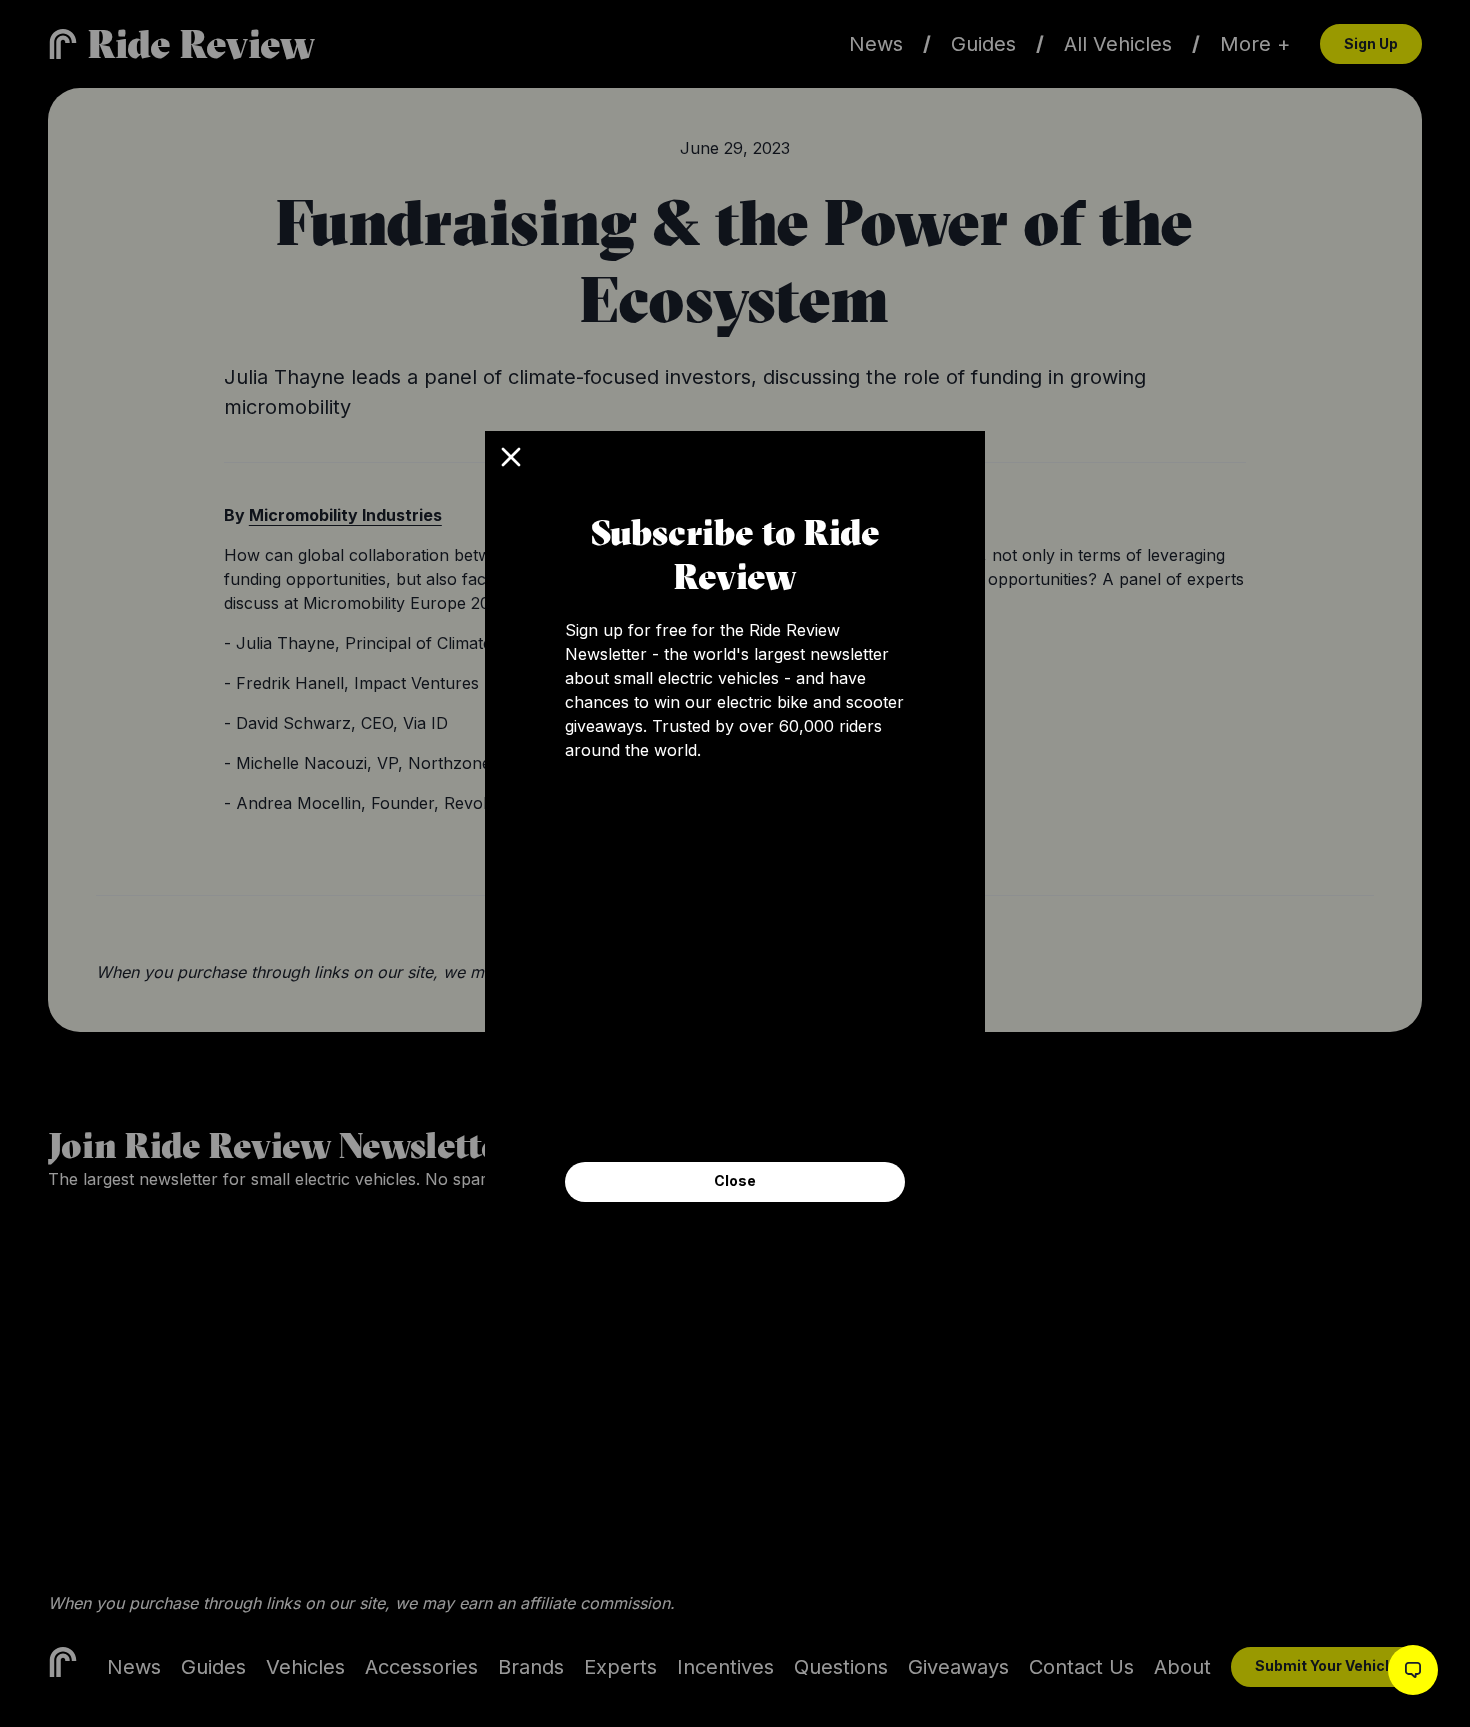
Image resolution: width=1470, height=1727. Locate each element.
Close (735, 1180)
